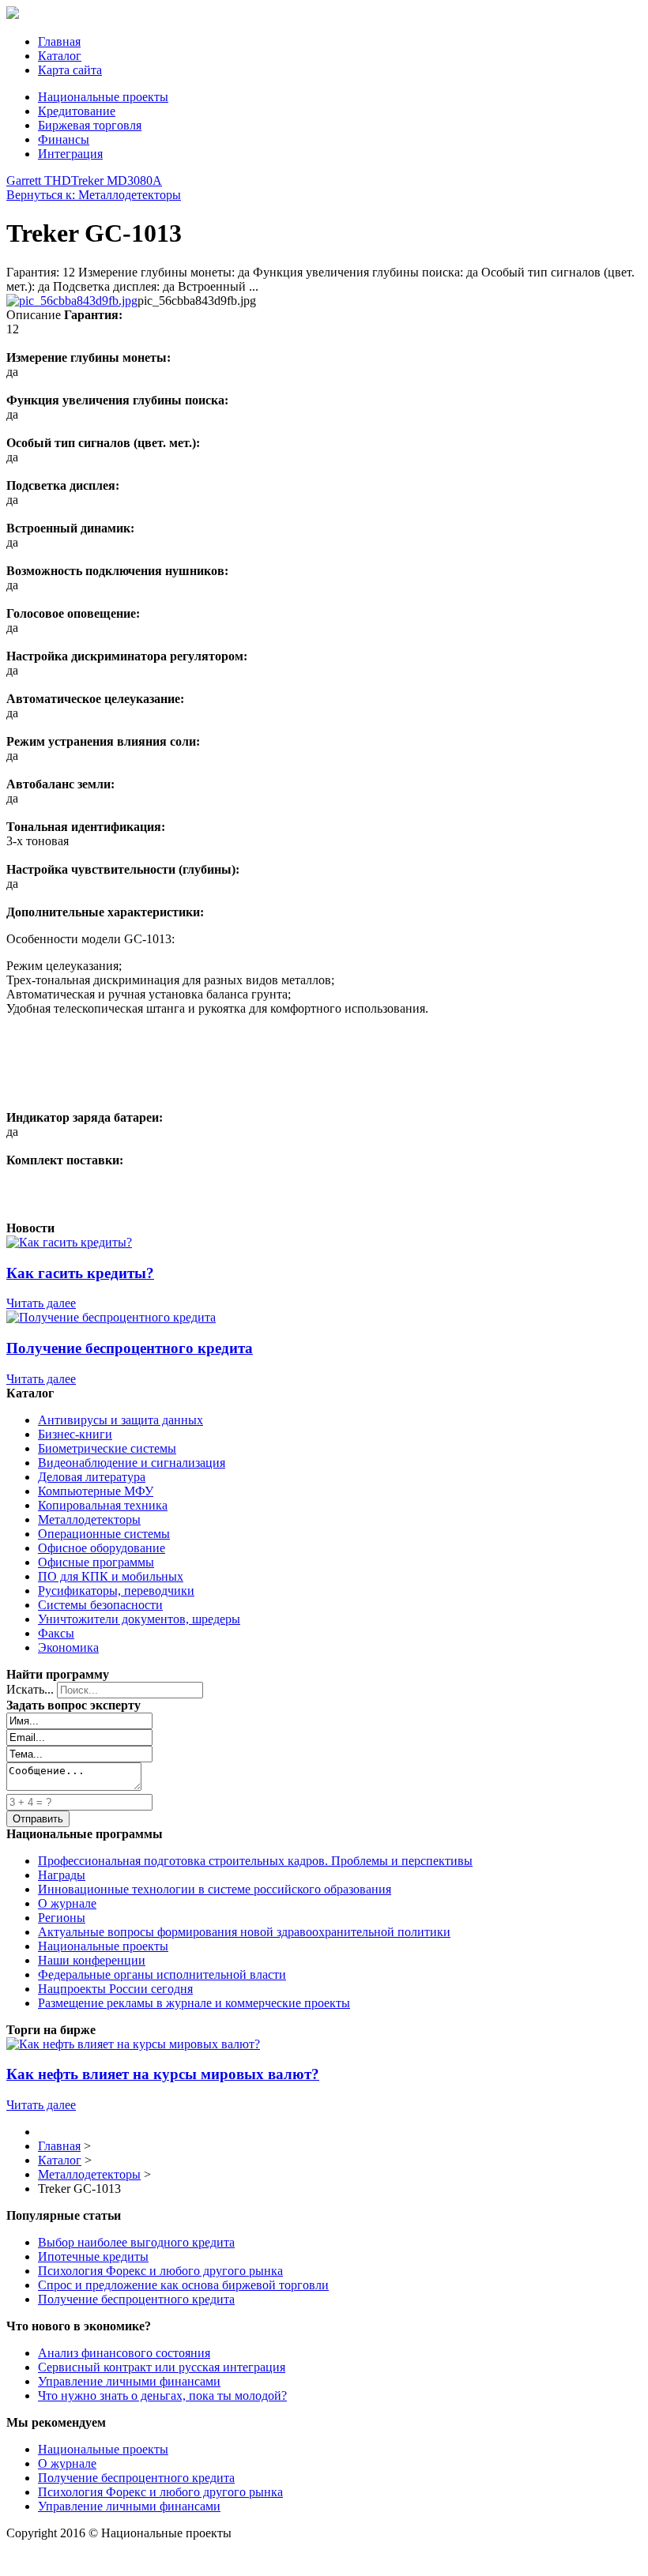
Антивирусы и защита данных (121, 1420)
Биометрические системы (107, 1448)
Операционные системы (104, 1534)
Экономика (68, 1647)
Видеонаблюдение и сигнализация (132, 1463)
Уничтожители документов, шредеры (139, 1619)
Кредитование (77, 111)
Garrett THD (39, 181)
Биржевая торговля (90, 125)
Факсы (56, 1633)
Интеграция (70, 154)
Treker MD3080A (117, 181)
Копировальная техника (103, 1505)
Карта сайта (70, 70)
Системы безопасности (100, 1605)
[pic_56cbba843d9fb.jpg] (72, 301)
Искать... (30, 1689)
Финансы (64, 139)
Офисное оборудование (102, 1548)
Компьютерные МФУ (96, 1491)
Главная (59, 41)
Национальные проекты (103, 97)
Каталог (60, 56)
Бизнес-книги (75, 1434)
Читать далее (41, 1303)
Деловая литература (92, 1477)
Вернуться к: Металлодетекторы (94, 195)
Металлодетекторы (89, 1519)
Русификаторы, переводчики (116, 1591)
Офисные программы (96, 1562)
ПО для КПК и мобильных (111, 1576)
